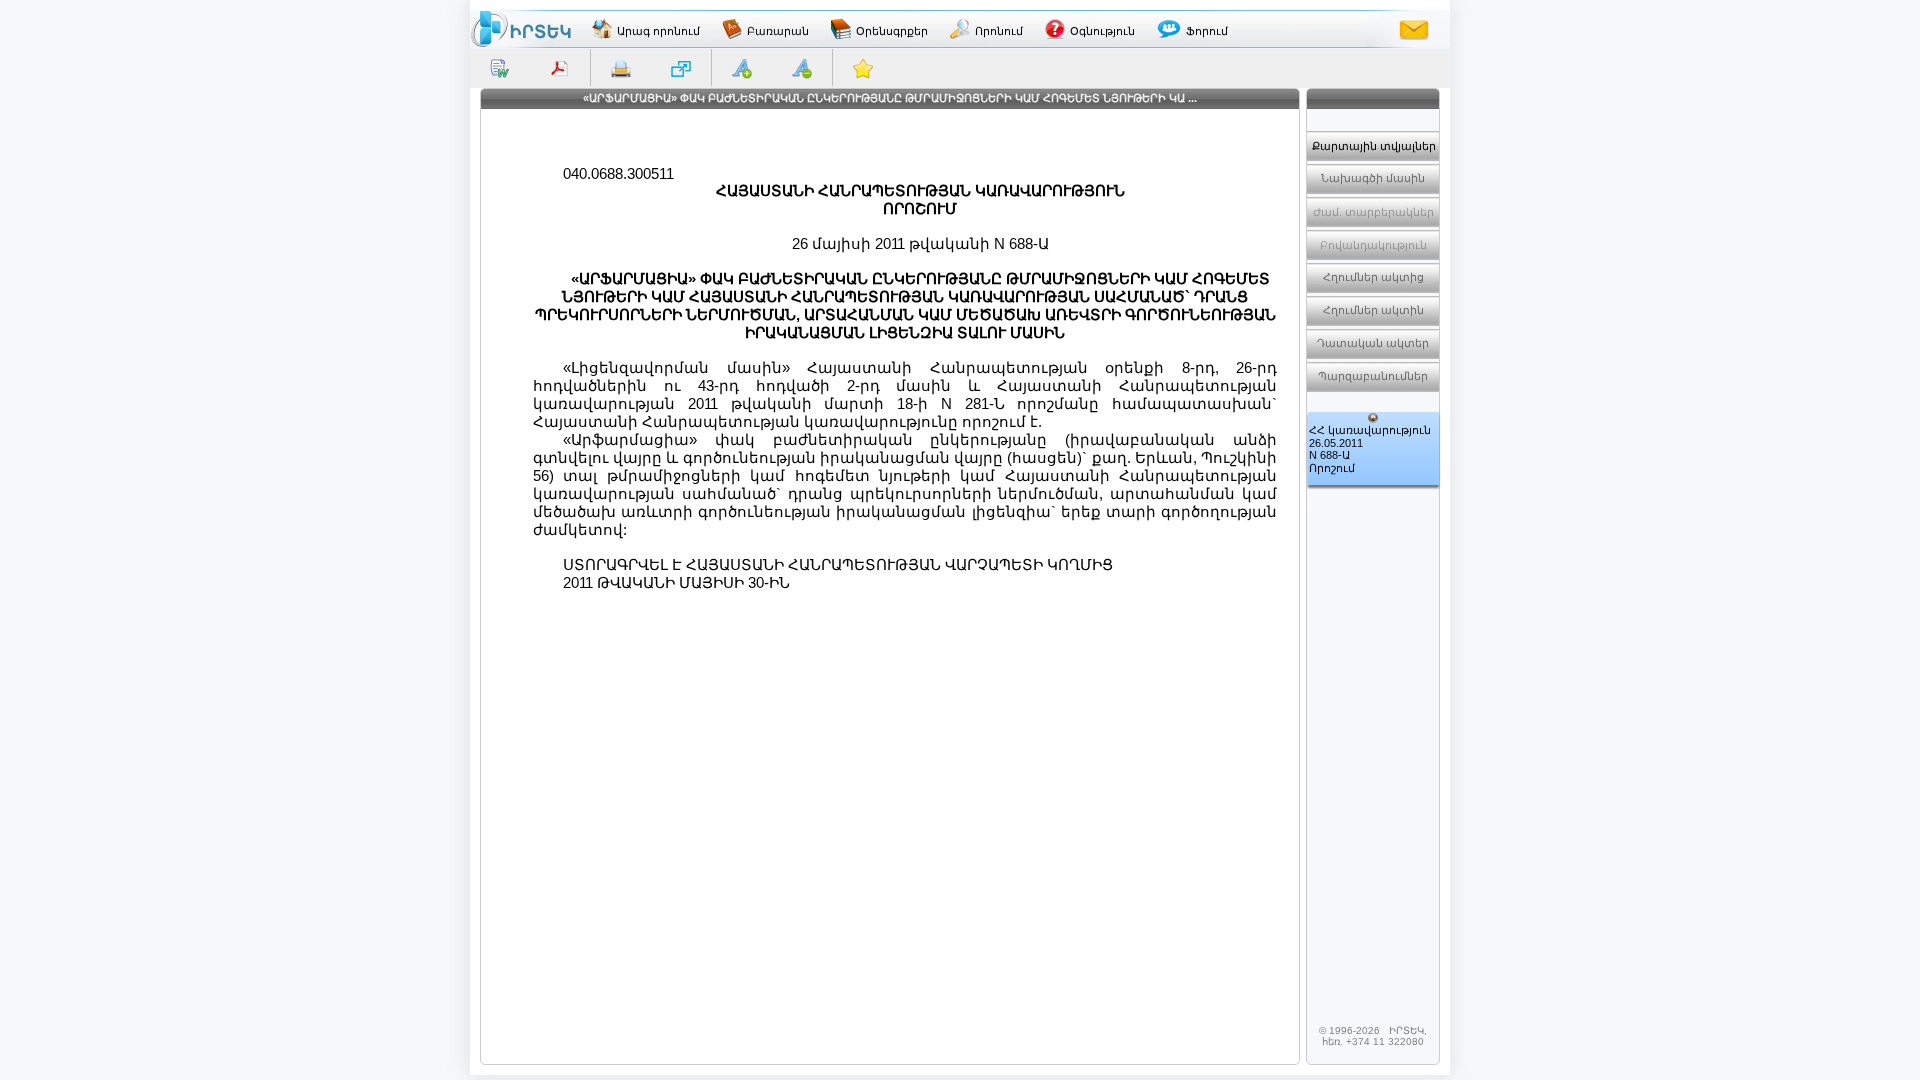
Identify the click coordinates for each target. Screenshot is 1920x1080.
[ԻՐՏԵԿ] (521, 29)
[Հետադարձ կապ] (1414, 29)
